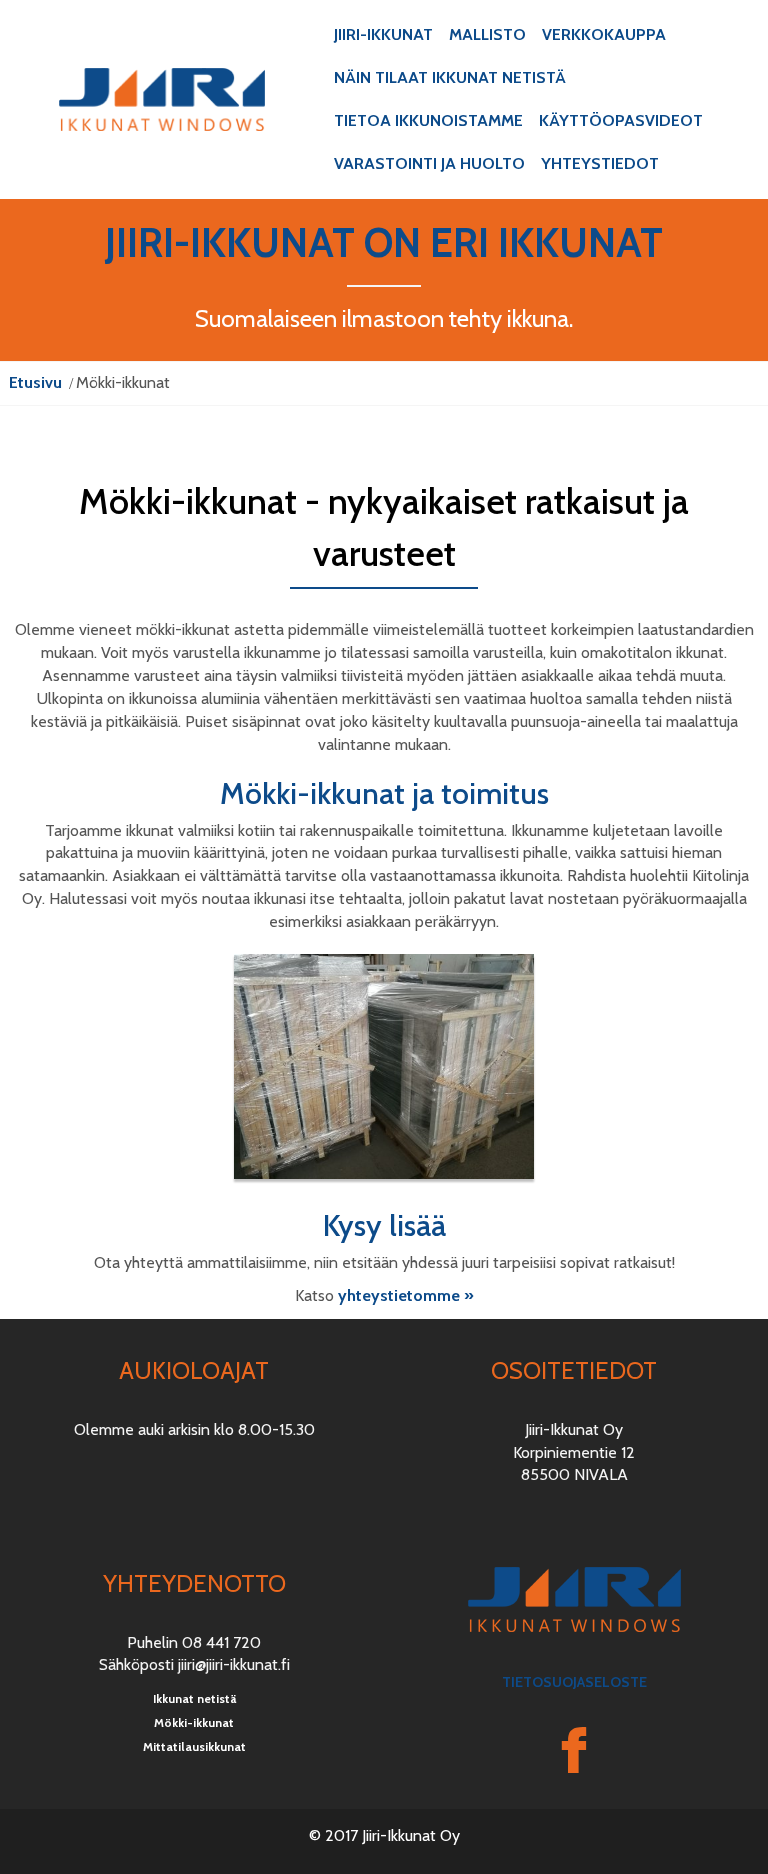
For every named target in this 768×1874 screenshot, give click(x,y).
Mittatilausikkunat (194, 1746)
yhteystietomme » (406, 1295)
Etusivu (35, 382)
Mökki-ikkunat (194, 1722)
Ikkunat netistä (194, 1698)
